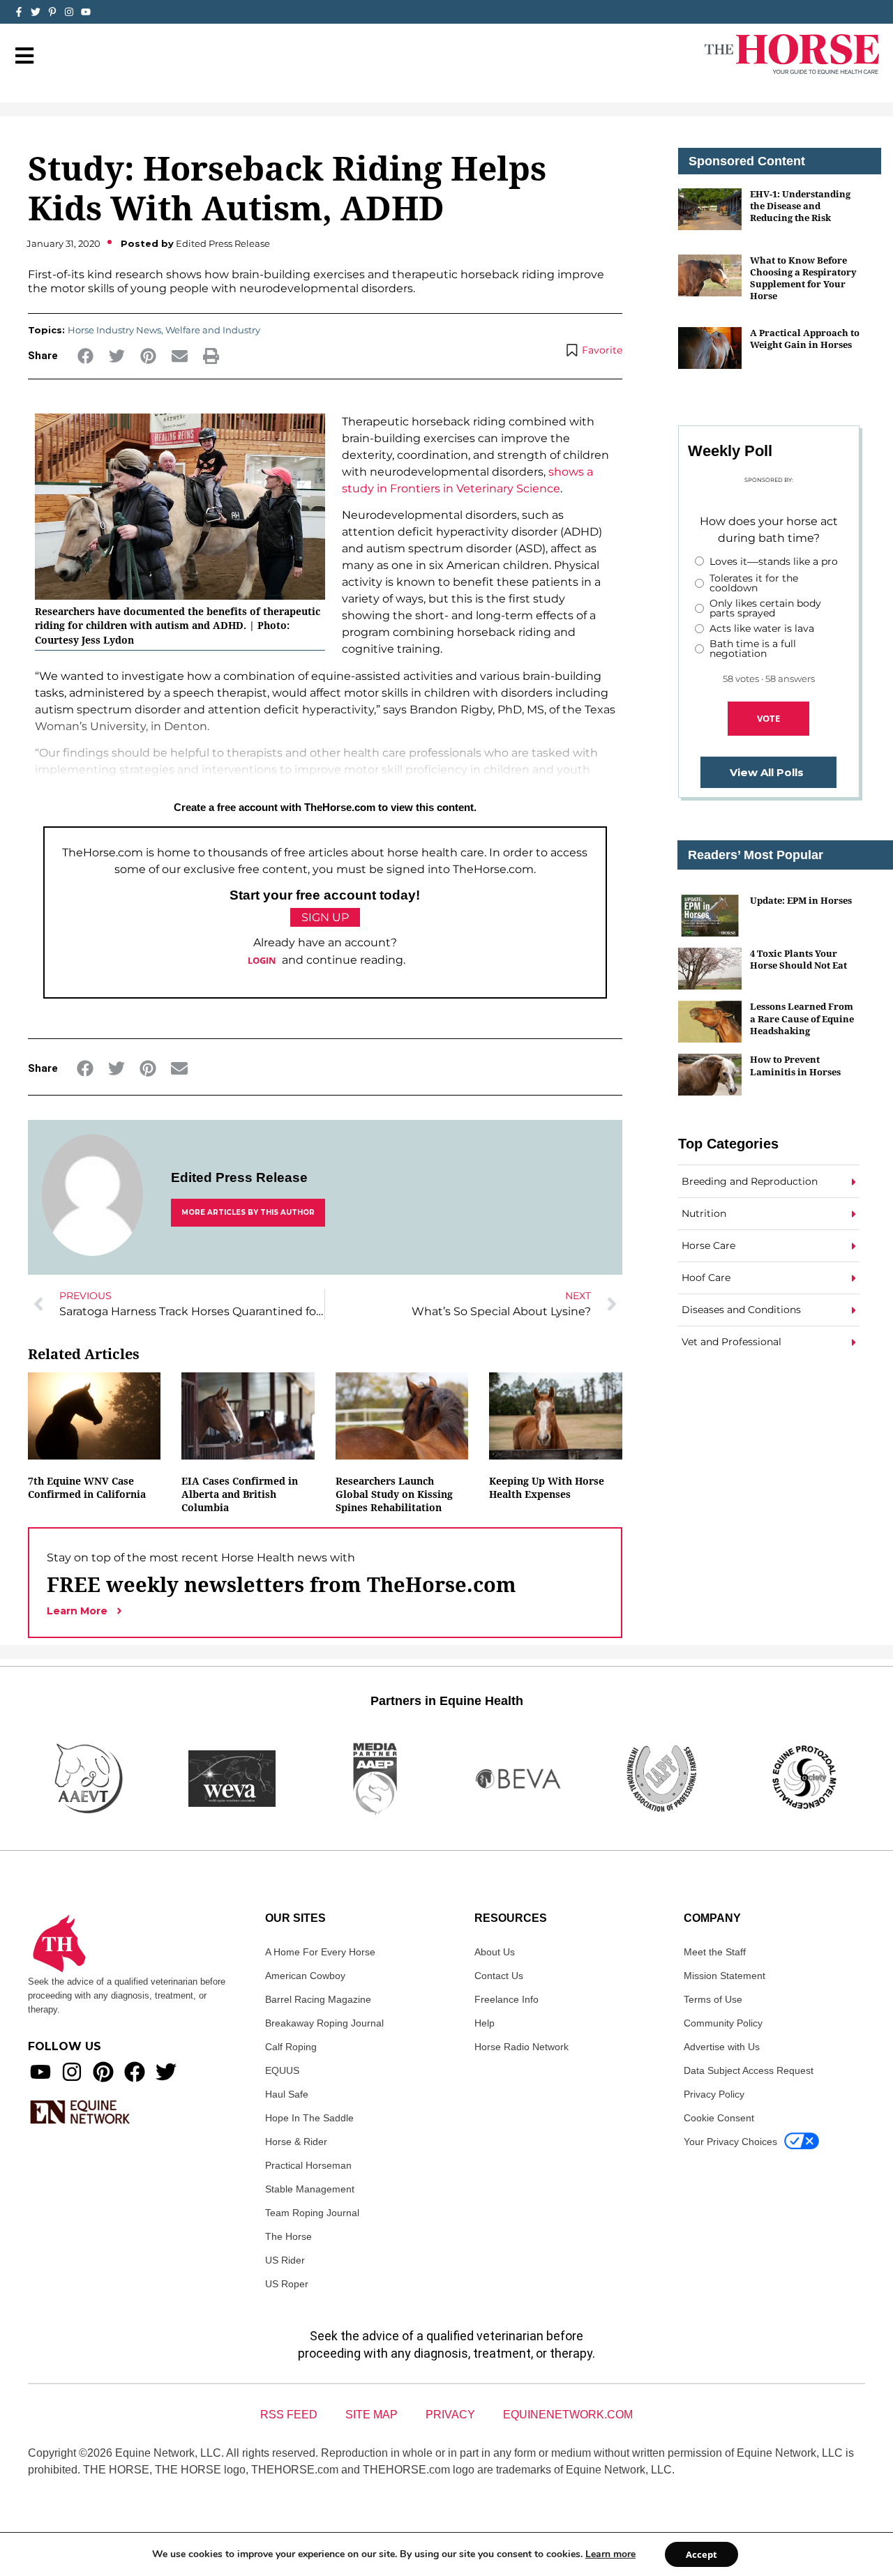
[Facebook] (135, 2072)
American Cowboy (305, 1976)
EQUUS (282, 2070)
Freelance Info (506, 1999)
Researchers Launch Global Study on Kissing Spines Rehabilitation (394, 1494)
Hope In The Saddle (309, 2118)
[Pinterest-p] (52, 12)
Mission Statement (725, 1976)
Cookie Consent (719, 2118)
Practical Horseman (308, 2165)
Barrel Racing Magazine (318, 1999)
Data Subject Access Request (749, 2070)
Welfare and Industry (213, 330)
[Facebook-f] (19, 12)
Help (485, 2023)
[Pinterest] (103, 2072)
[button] (85, 356)
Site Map (372, 2415)
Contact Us (499, 1976)
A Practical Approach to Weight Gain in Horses (805, 339)
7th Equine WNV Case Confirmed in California (87, 1487)
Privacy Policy (714, 2094)
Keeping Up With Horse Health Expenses (547, 1487)
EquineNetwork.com (568, 2415)
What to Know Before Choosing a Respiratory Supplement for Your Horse (803, 278)
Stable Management (310, 2189)
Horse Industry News (114, 330)
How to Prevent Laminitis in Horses (795, 1065)
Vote (768, 718)
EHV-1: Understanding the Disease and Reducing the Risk (800, 206)
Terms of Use (713, 1999)
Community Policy (723, 2023)
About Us (495, 1952)
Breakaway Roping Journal (324, 2023)
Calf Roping (291, 2047)
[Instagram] (69, 12)
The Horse (288, 2236)
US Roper (287, 2284)
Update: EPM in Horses (801, 900)
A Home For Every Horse (320, 1952)
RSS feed (289, 2415)
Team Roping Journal (312, 2213)
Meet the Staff (715, 1952)
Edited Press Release (239, 1177)
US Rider (285, 2260)
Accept (701, 2554)
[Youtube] (40, 2072)
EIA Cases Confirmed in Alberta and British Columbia (240, 1494)
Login (262, 960)
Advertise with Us (722, 2047)
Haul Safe (287, 2094)
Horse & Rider (296, 2142)
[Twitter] (36, 12)
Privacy (450, 2415)
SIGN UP (325, 917)
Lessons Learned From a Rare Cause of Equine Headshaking (802, 1018)
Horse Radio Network (521, 2047)
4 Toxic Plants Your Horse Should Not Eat (798, 959)
